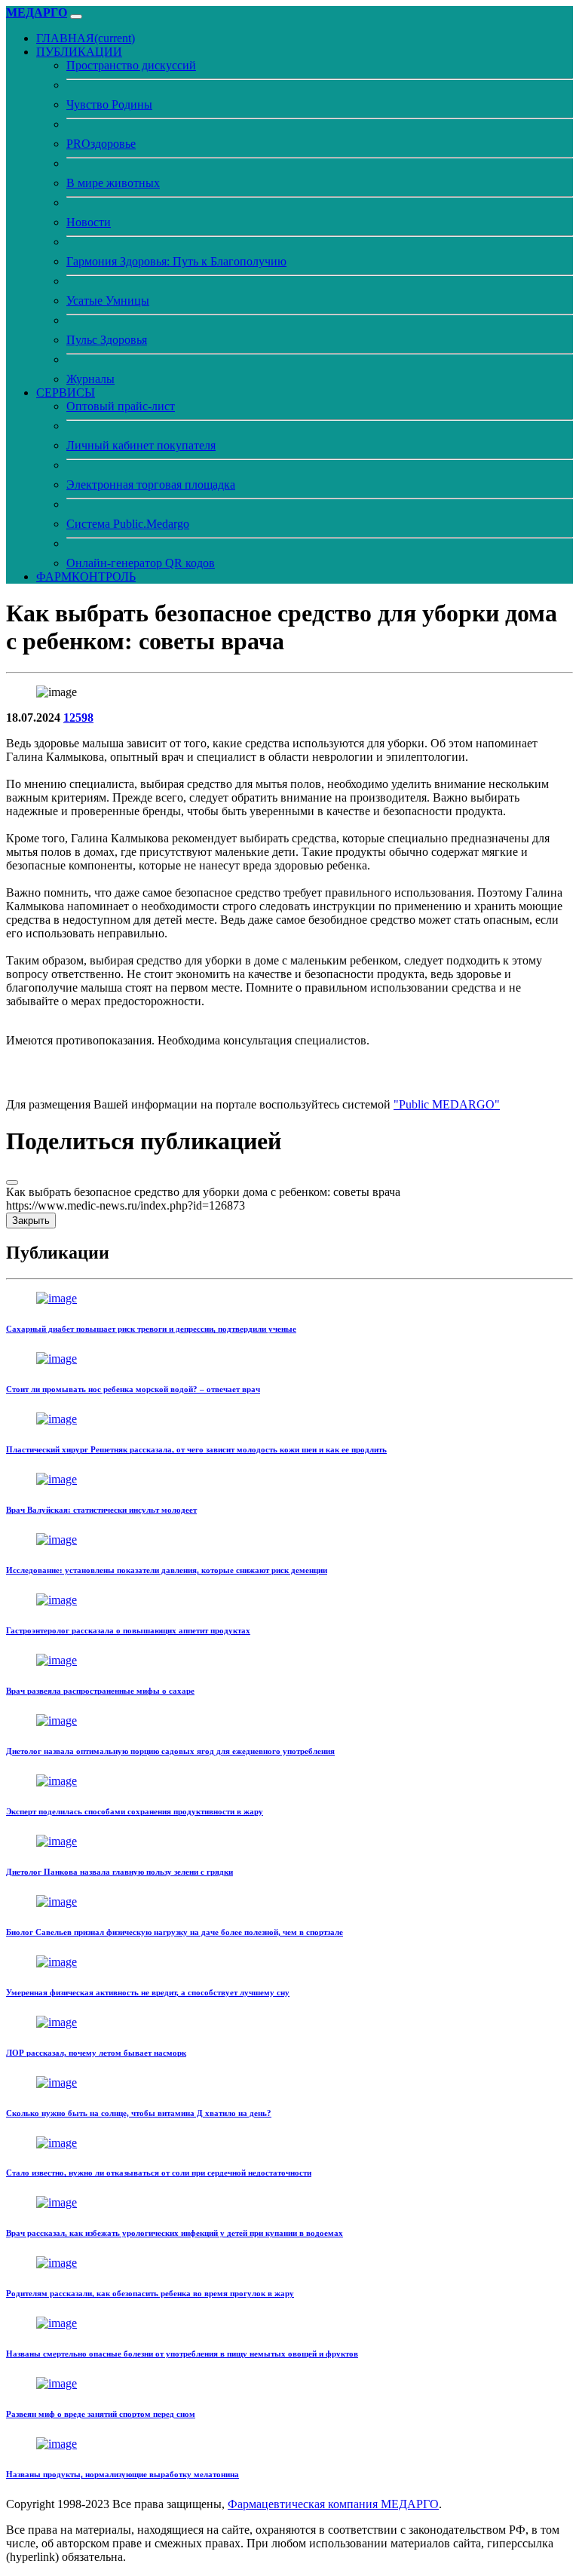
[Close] (12, 1182)
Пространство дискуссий (131, 65)
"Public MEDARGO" (447, 1104)
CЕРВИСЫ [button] (66, 393)
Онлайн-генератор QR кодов (141, 563)
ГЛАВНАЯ (86, 38)
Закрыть (31, 1221)
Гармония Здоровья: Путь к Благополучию (176, 261)
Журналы (90, 379)
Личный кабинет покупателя (141, 445)
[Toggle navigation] (76, 17)
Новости (89, 222)
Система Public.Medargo (128, 524)
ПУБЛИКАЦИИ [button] (79, 52)
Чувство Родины (109, 104)
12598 (78, 718)
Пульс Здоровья (107, 340)
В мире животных (113, 183)
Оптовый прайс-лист (121, 406)
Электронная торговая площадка (151, 485)
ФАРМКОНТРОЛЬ (86, 577)
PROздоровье (101, 144)
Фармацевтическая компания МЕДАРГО (333, 2504)
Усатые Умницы (108, 301)
